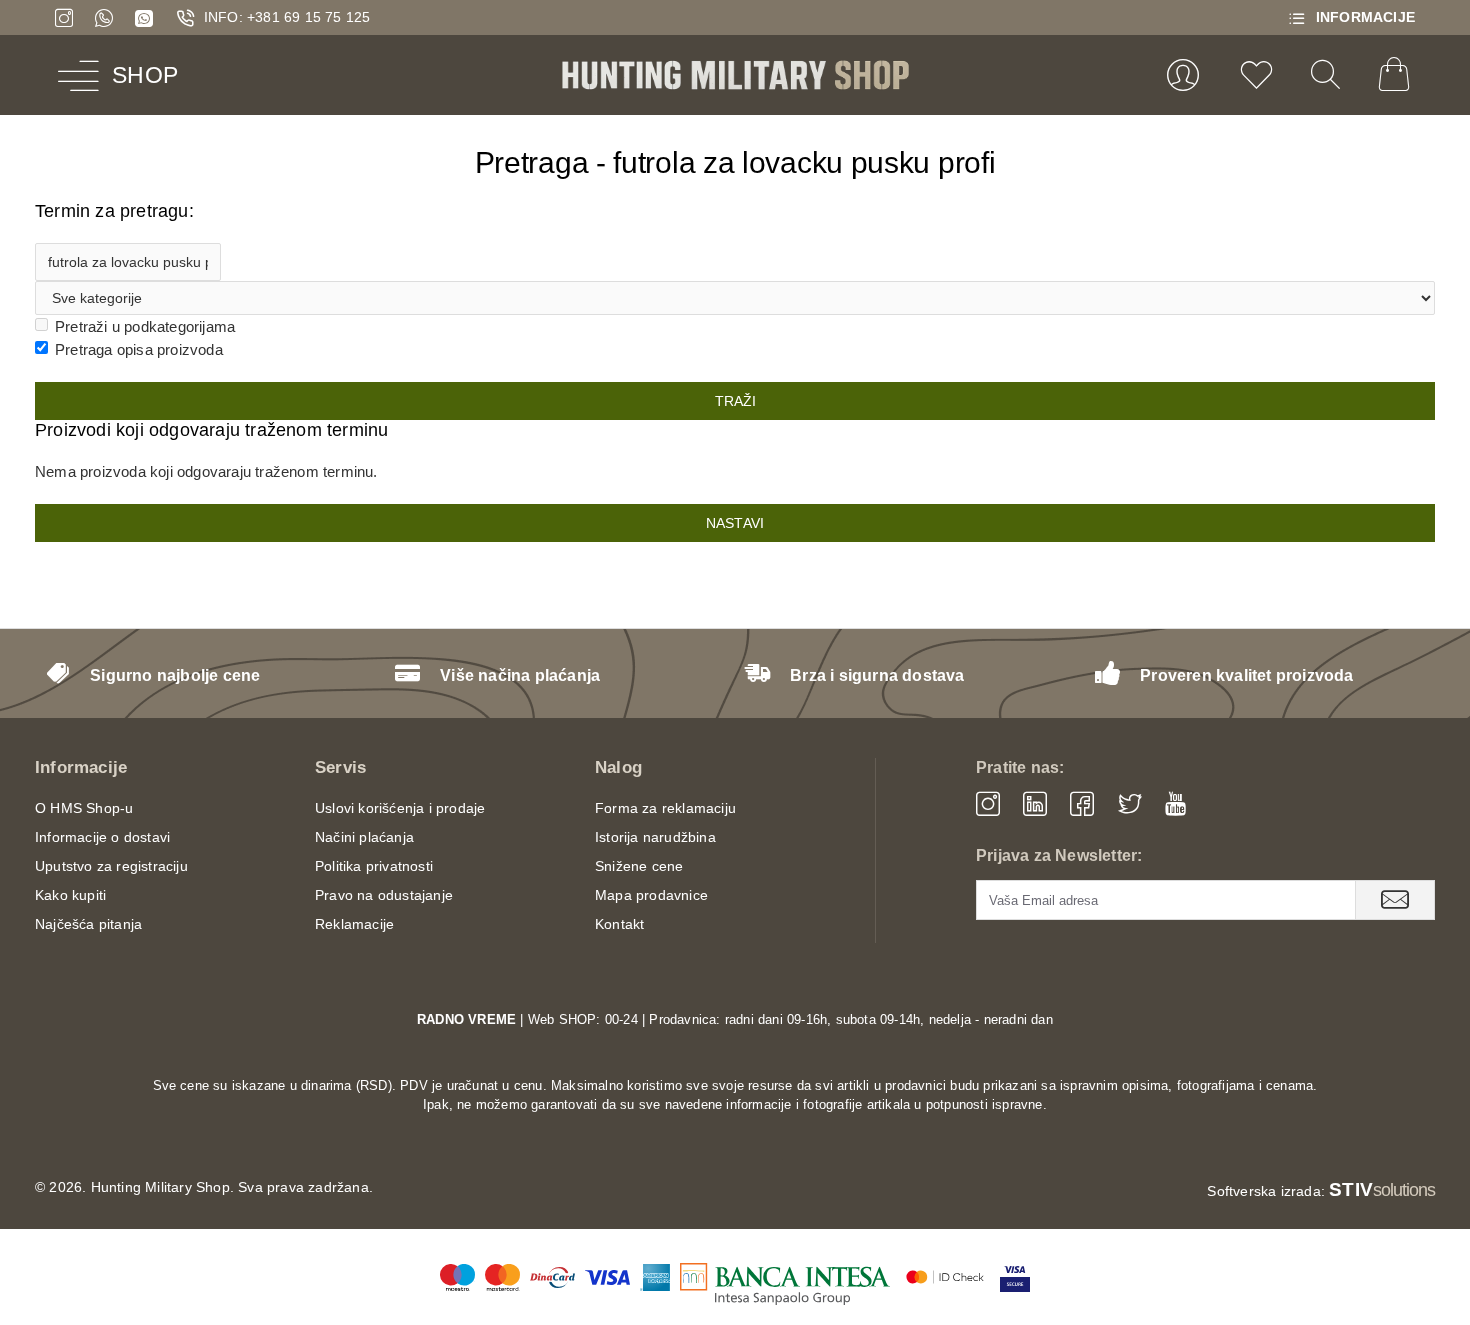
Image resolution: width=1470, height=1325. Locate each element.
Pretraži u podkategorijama (145, 326)
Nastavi (735, 523)
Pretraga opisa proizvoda (139, 349)
